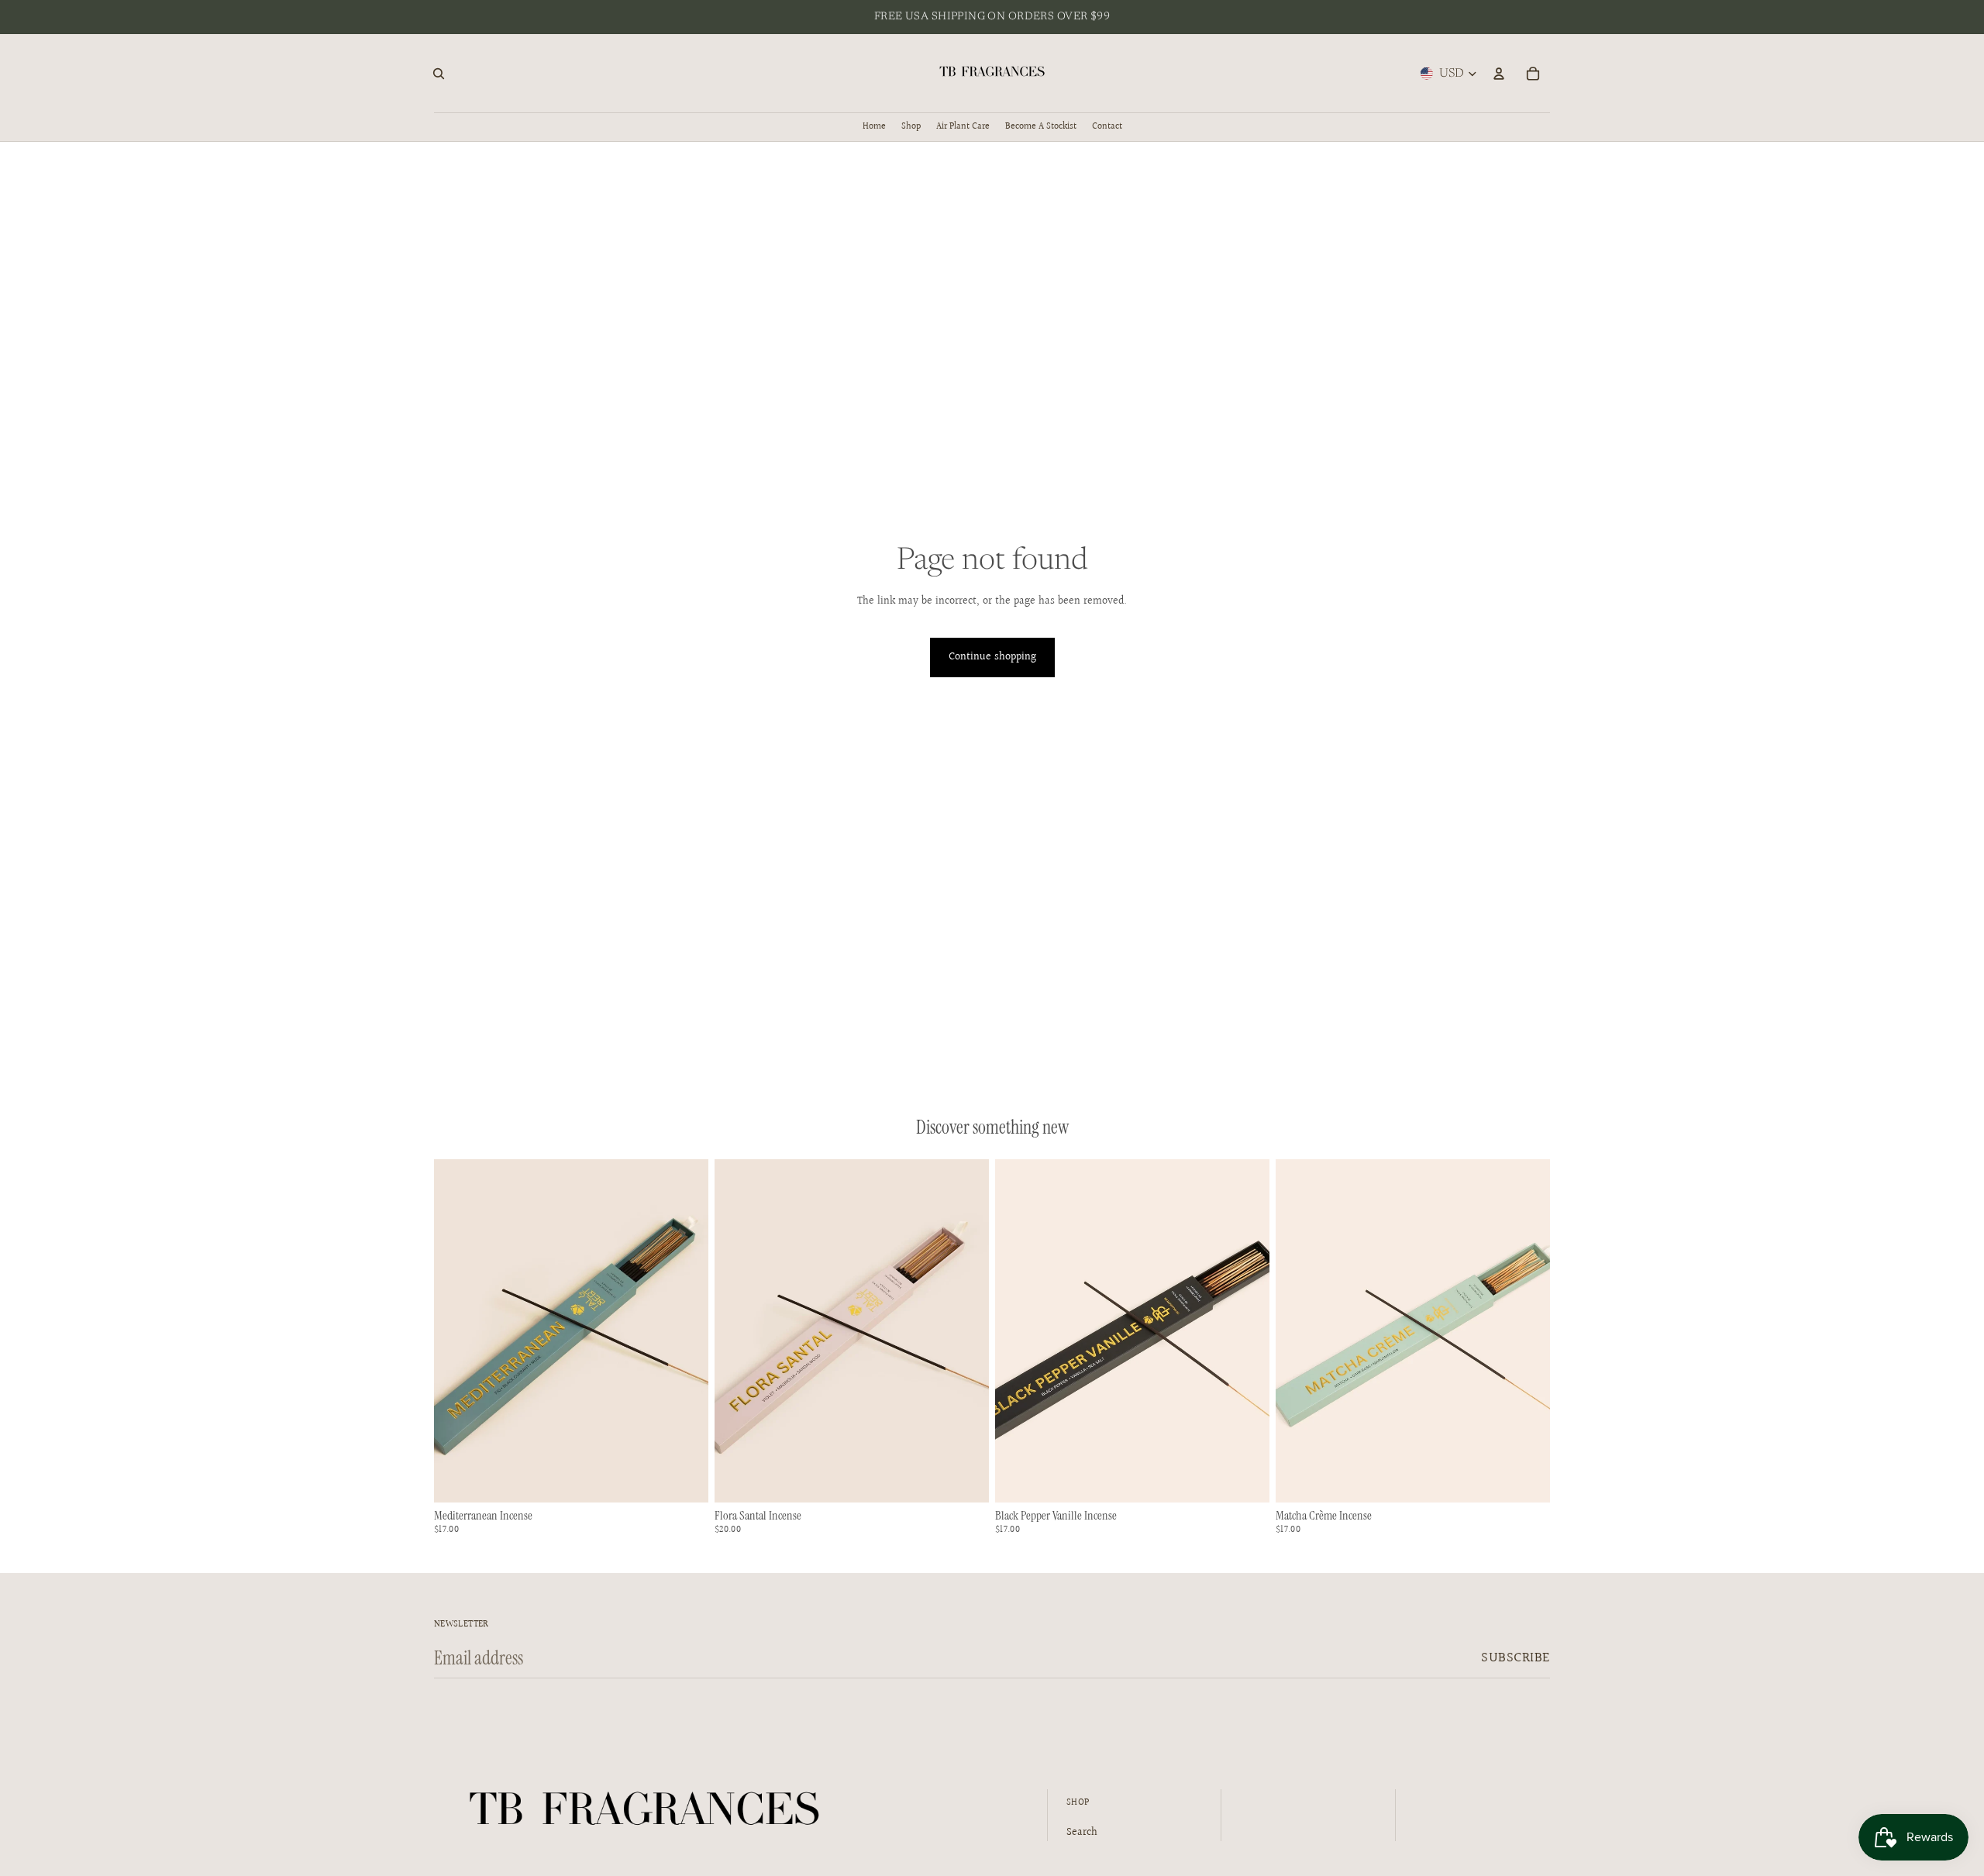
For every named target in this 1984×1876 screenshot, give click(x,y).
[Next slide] (966, 1331)
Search (1082, 1833)
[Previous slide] (738, 1331)
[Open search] (439, 74)
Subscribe (1516, 1658)
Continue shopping (992, 657)
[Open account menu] (1499, 74)
